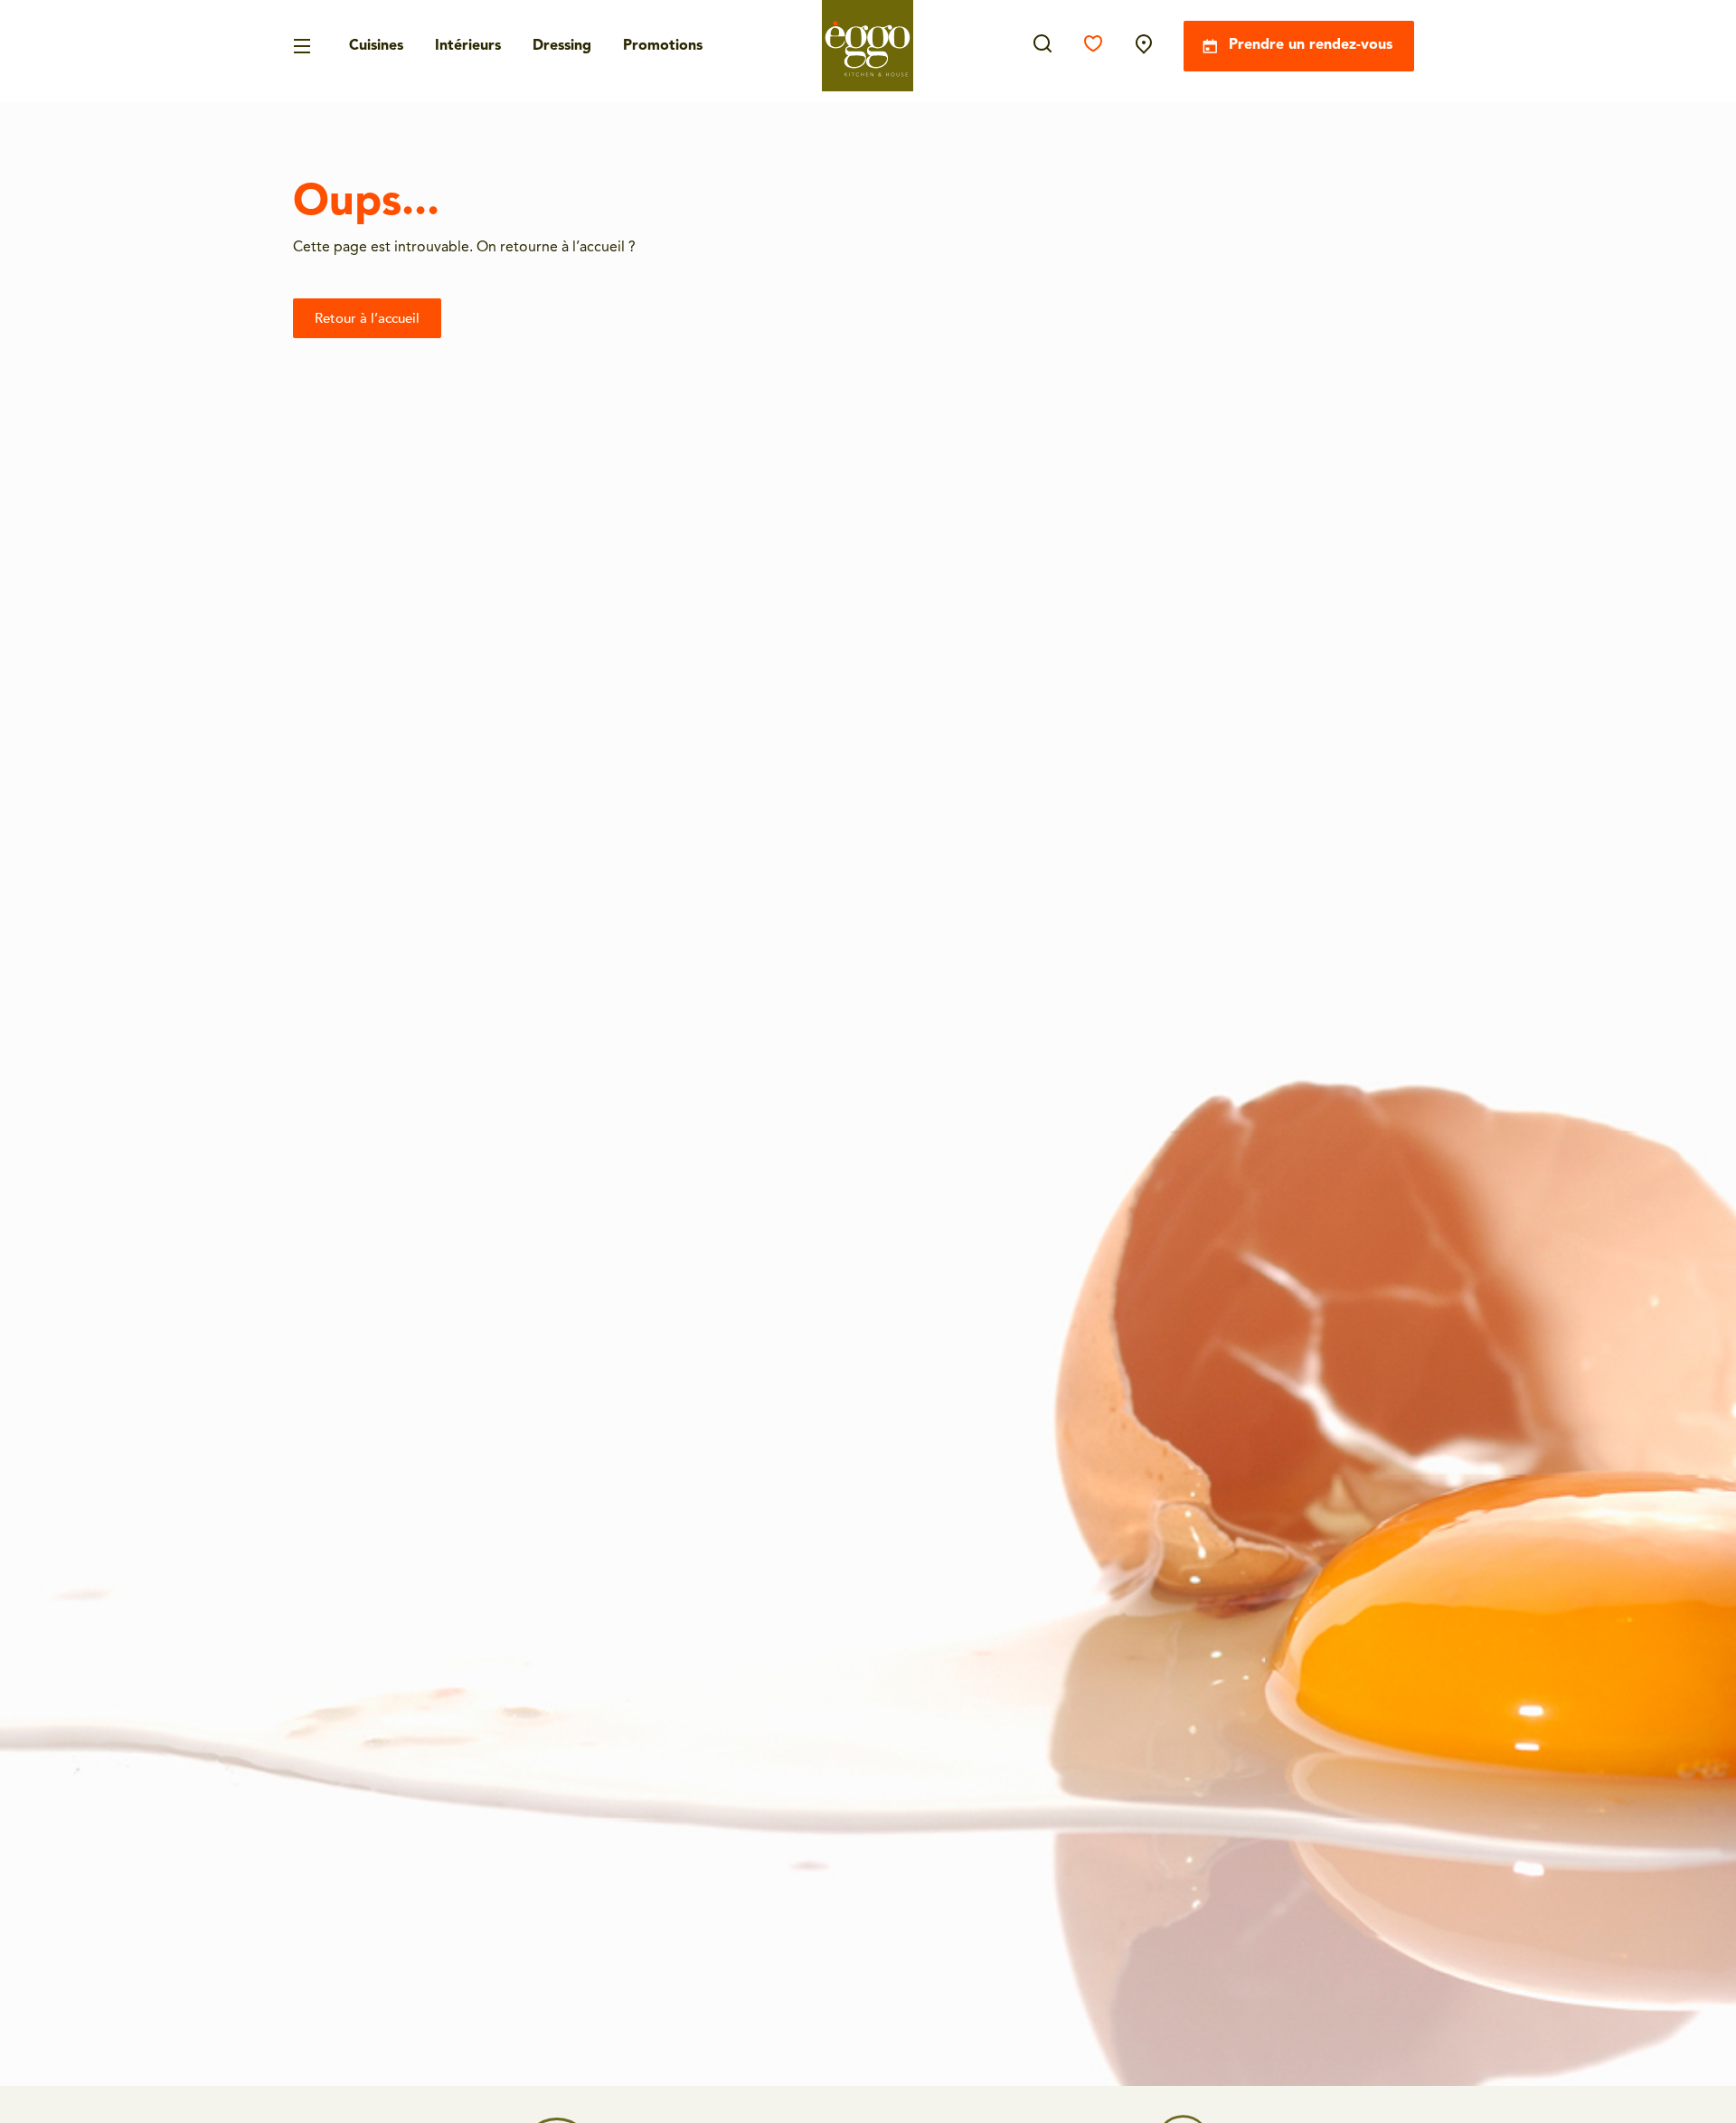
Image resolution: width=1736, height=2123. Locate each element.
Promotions (663, 46)
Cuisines (376, 46)
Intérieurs (468, 46)
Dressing (562, 46)
